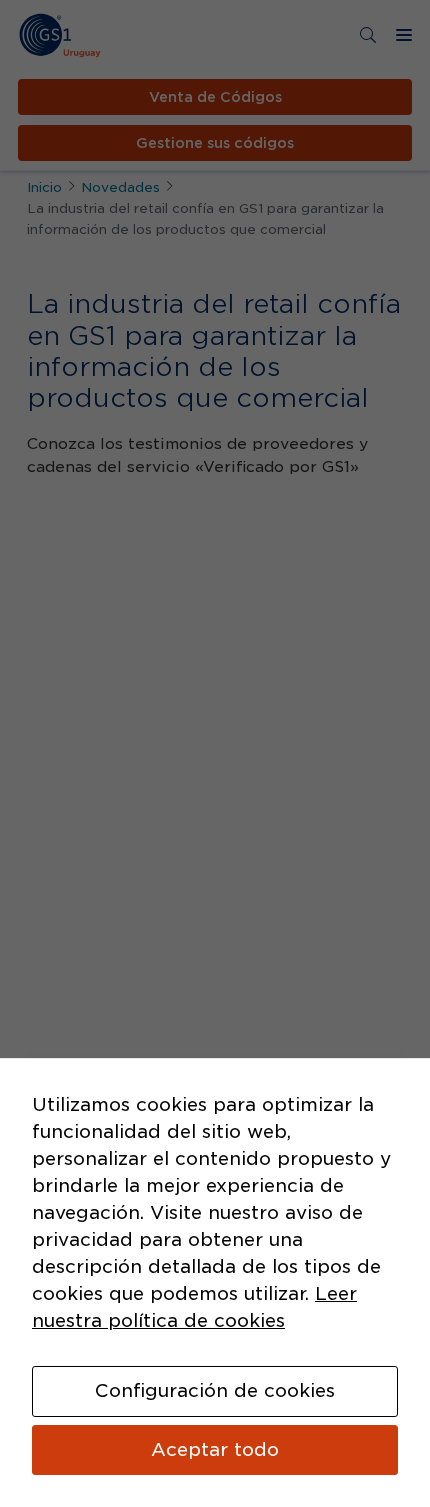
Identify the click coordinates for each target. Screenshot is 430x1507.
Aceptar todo (215, 1449)
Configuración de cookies (215, 1390)
